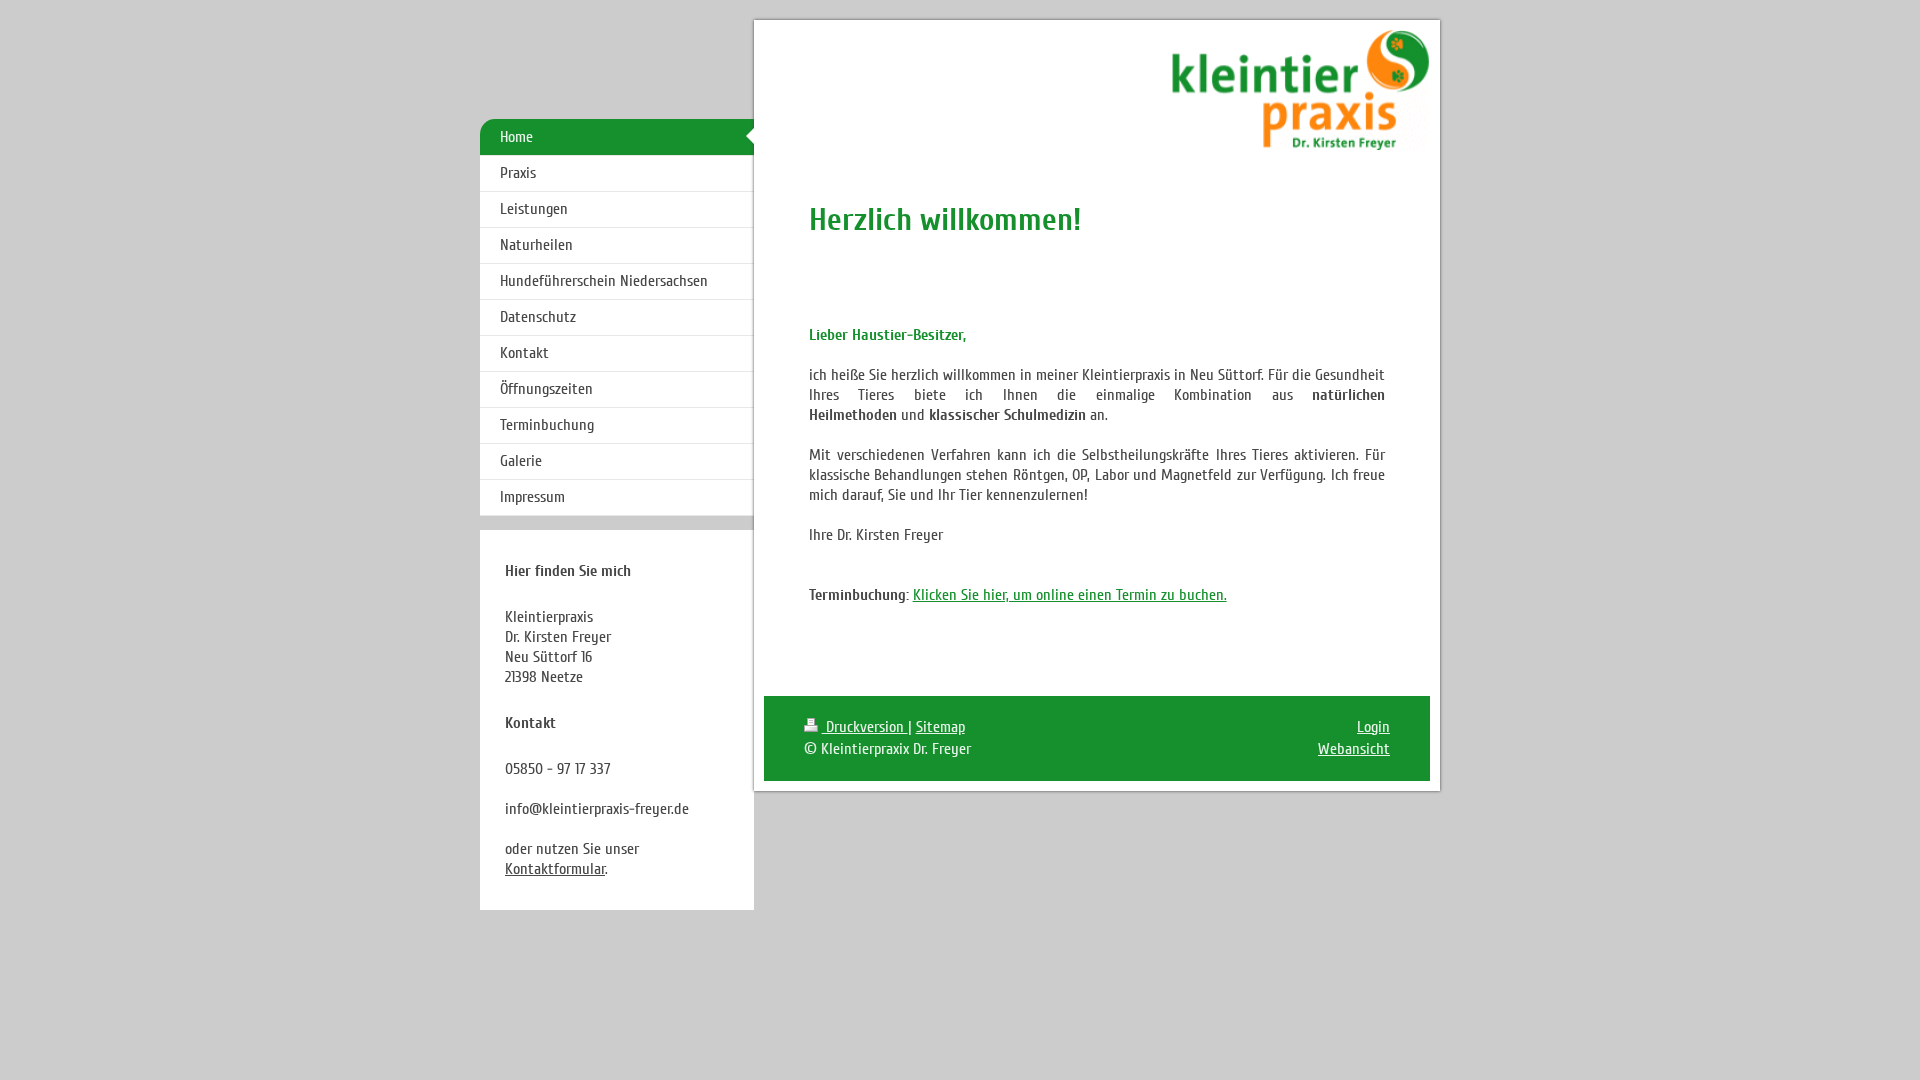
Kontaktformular (555, 869)
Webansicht (1354, 749)
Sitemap (940, 727)
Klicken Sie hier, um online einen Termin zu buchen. (1070, 595)
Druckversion (865, 727)
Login (1373, 727)
